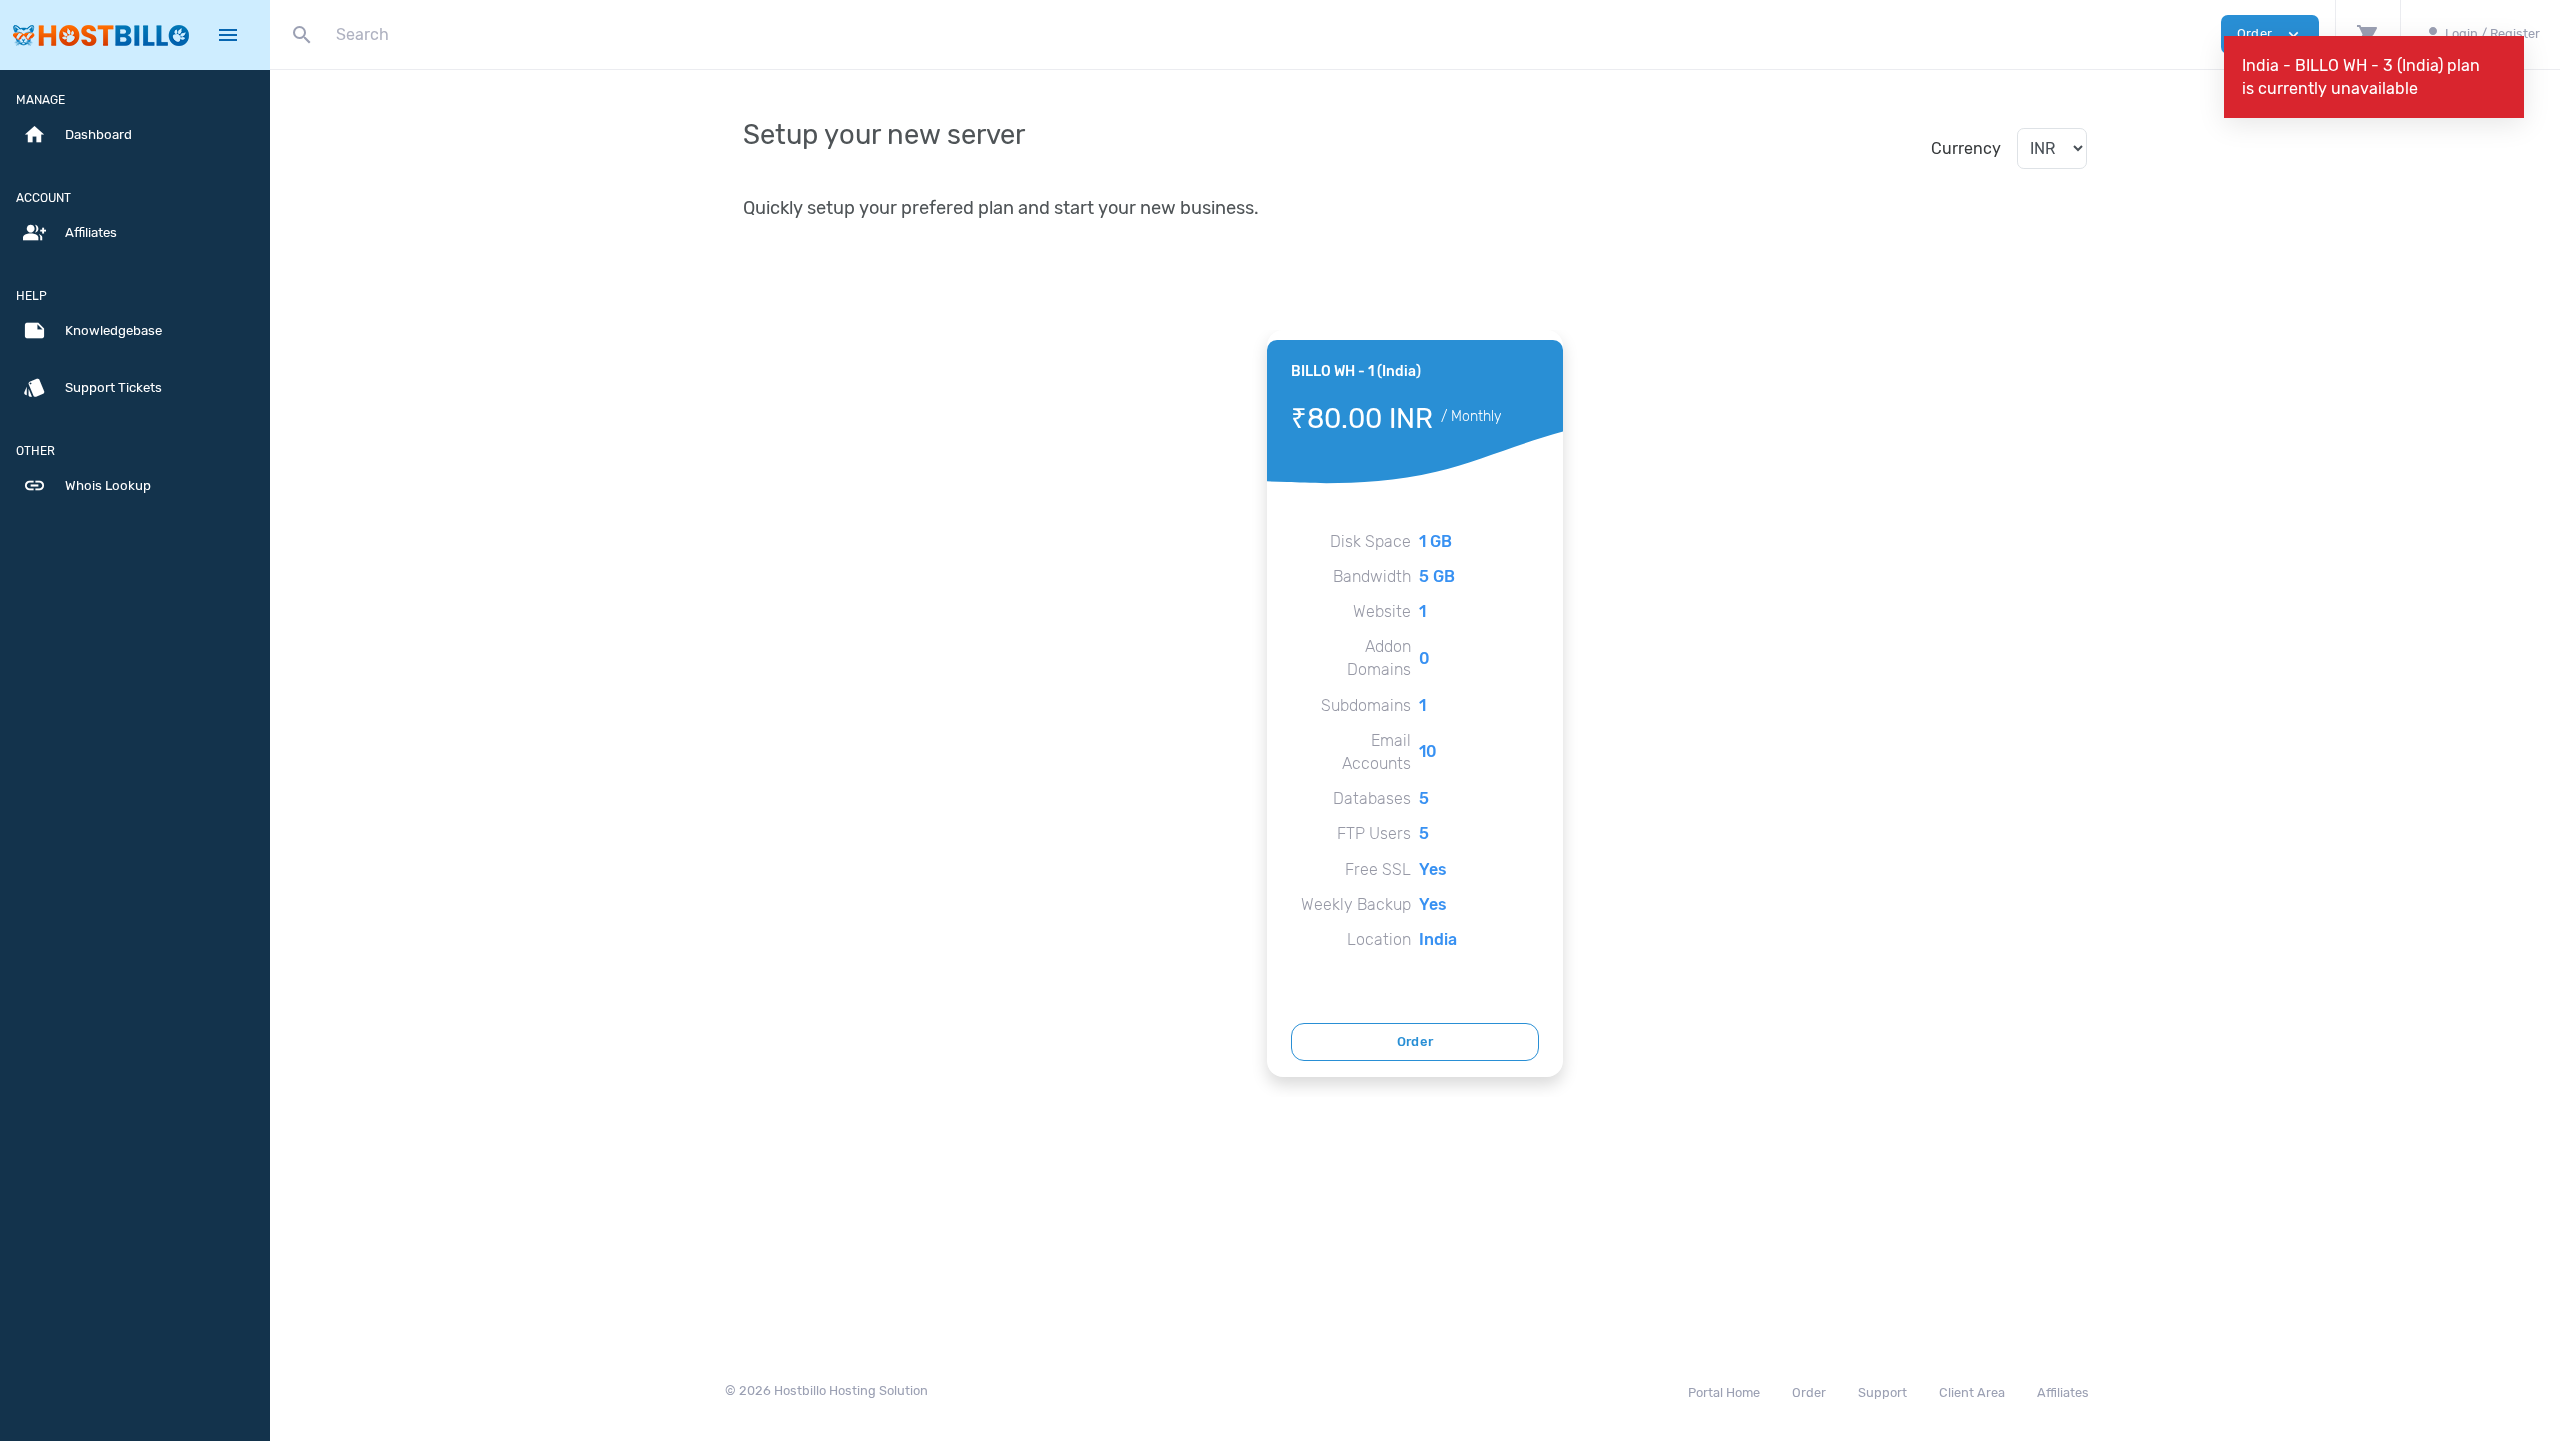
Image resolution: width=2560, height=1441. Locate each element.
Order (1415, 1041)
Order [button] (2270, 34)
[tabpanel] (1415, 703)
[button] (2367, 34)
